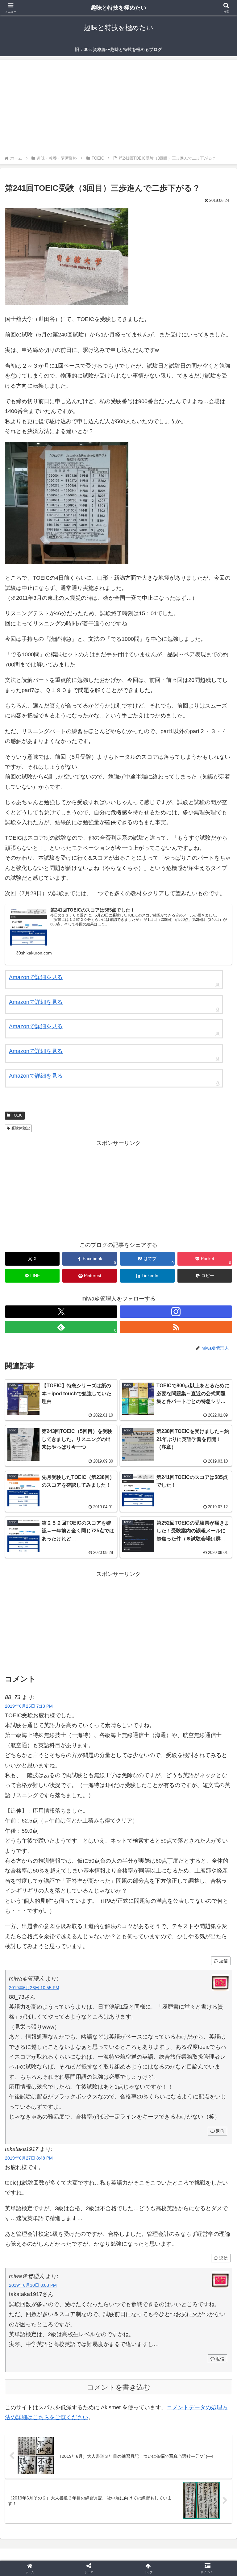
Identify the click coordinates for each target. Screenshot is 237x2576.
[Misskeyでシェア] (198, 1948)
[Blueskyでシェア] (145, 1948)
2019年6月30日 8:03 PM (33, 2285)
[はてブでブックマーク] (92, 1965)
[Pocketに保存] (145, 1965)
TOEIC (17, 1115)
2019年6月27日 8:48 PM (29, 2158)
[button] (205, 1276)
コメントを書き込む (119, 2387)
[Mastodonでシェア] (92, 1948)
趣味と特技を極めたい (118, 8)
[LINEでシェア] (198, 1965)
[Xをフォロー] (61, 1312)
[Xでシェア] (39, 1948)
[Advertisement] (118, 108)
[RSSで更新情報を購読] (176, 1327)
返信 (220, 2131)
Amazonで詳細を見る (36, 977)
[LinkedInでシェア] (118, 1982)
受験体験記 (21, 1128)
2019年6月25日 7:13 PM (29, 1706)
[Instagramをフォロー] (176, 1312)
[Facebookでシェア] (39, 1965)
